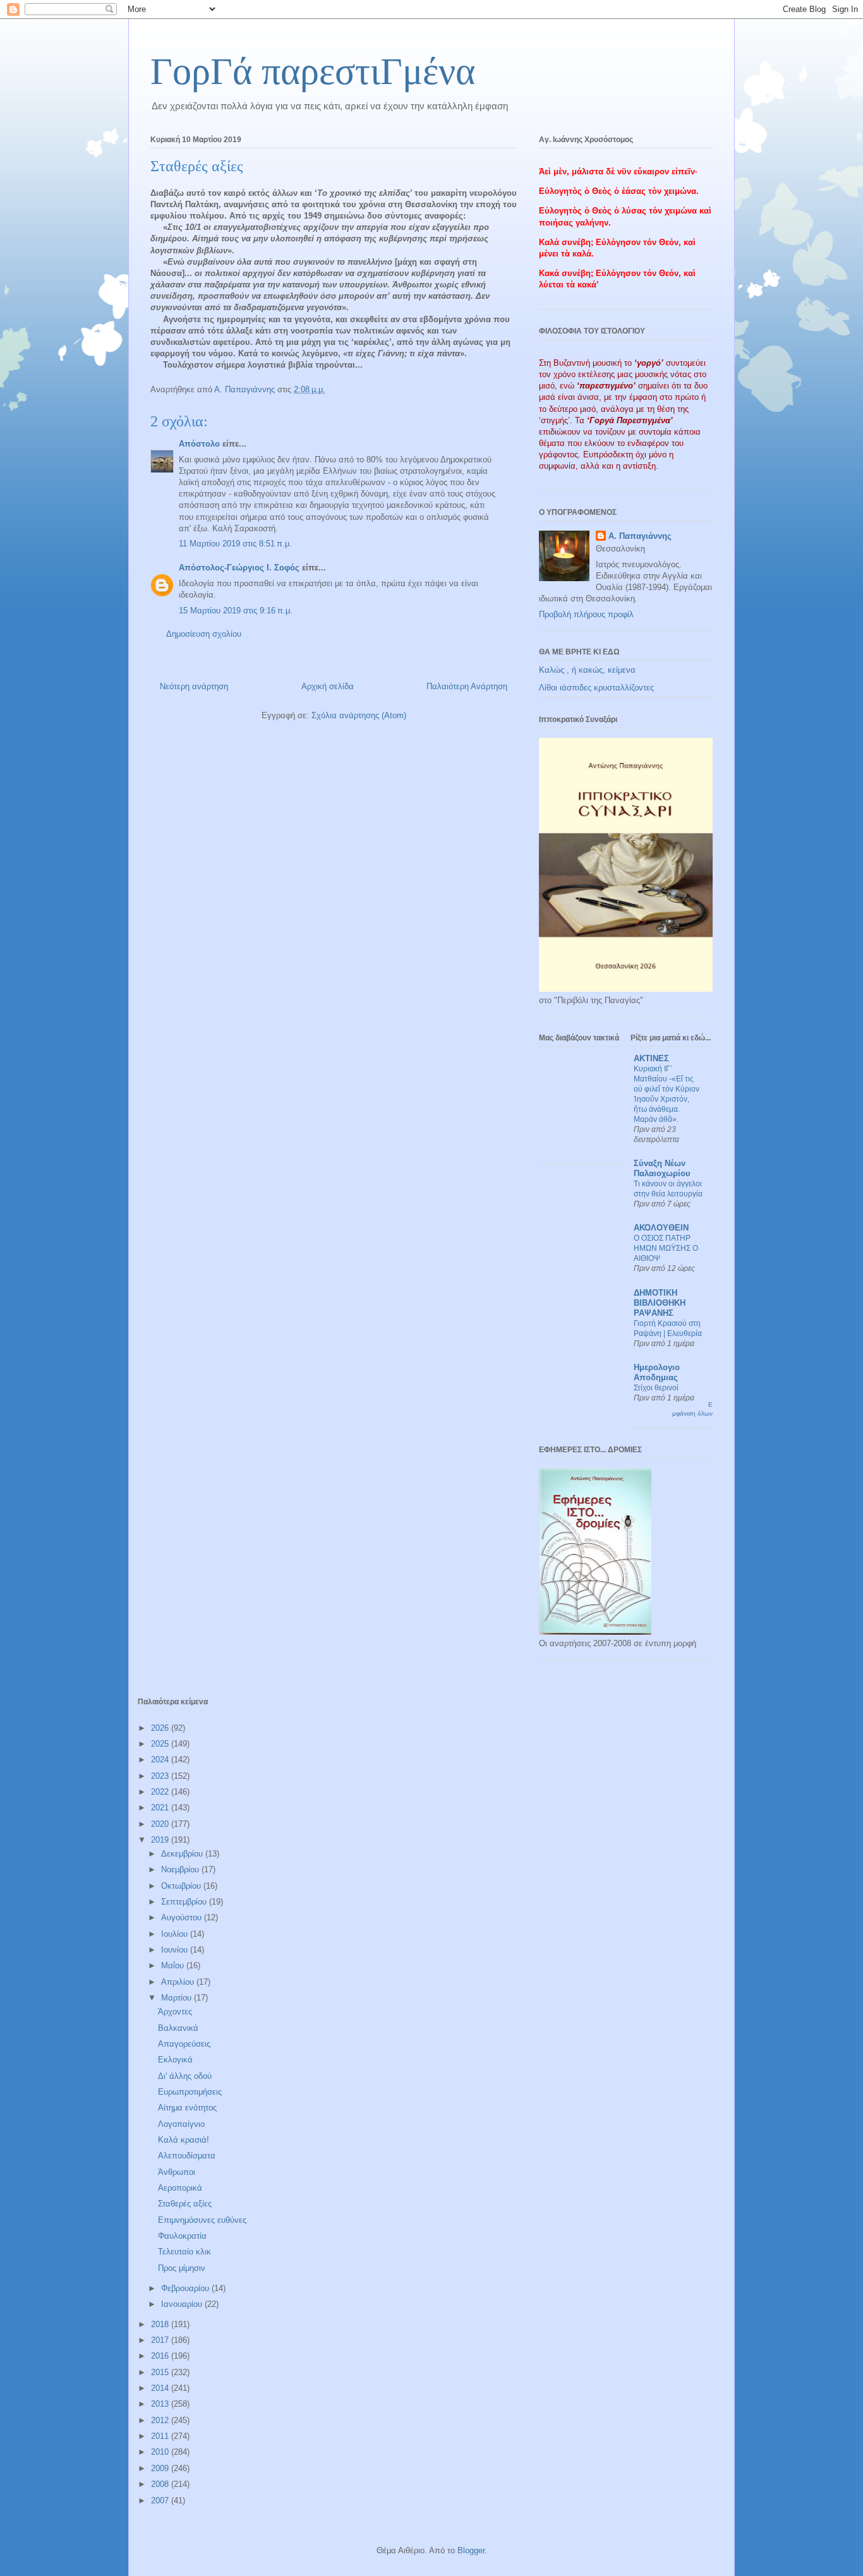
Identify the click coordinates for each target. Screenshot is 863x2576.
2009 (161, 2468)
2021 (161, 1808)
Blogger (471, 2550)
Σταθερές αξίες (185, 2204)
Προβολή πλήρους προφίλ (586, 614)
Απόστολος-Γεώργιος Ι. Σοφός (239, 568)
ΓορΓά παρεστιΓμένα (313, 71)
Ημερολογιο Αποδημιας (657, 1372)
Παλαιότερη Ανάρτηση (467, 686)
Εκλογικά (175, 2060)
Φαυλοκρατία (182, 2236)
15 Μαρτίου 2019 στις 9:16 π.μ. (236, 611)
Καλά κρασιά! (184, 2140)
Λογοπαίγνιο (181, 2124)
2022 (161, 1792)
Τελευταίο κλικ (184, 2252)
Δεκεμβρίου (183, 1854)
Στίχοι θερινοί (656, 1388)
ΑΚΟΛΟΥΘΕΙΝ (661, 1228)
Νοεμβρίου (181, 1869)
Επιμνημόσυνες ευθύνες (202, 2220)
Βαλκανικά (178, 2028)
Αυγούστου (183, 1917)
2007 (161, 2501)
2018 (161, 2324)
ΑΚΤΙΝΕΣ (651, 1058)
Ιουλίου (176, 1934)
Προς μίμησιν (182, 2268)
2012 (161, 2420)
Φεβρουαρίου (186, 2288)
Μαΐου (174, 1965)
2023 (161, 1776)
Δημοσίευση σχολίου (204, 634)
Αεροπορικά (180, 2188)
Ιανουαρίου (183, 2304)
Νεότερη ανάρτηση (194, 686)
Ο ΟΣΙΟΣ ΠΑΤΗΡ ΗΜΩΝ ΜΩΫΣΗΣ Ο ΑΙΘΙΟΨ (666, 1248)
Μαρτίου (178, 1998)
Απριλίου (179, 1982)
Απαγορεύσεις (184, 2044)
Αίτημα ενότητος (187, 2108)
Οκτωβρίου (182, 1886)
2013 (161, 2404)
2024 (161, 1760)
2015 (161, 2372)
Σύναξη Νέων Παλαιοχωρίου (662, 1168)
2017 (161, 2340)
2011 (161, 2436)
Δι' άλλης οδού (185, 2076)
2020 (161, 1824)
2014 (161, 2388)
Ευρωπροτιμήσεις (190, 2092)
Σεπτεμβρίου (185, 1902)
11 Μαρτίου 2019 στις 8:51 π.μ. (235, 544)
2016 (161, 2356)
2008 (161, 2484)
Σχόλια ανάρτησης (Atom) (359, 715)
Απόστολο (199, 444)
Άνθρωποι (177, 2172)
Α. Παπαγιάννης (640, 536)
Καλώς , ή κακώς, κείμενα (587, 670)
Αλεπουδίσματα (187, 2156)
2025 (161, 1744)
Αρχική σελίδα (328, 686)
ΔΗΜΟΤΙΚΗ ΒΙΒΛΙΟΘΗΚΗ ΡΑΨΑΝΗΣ (660, 1303)
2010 (161, 2452)
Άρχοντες (175, 2012)
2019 (161, 1840)
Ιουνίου (176, 1950)
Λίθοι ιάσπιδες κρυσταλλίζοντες (596, 688)
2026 (161, 1728)
